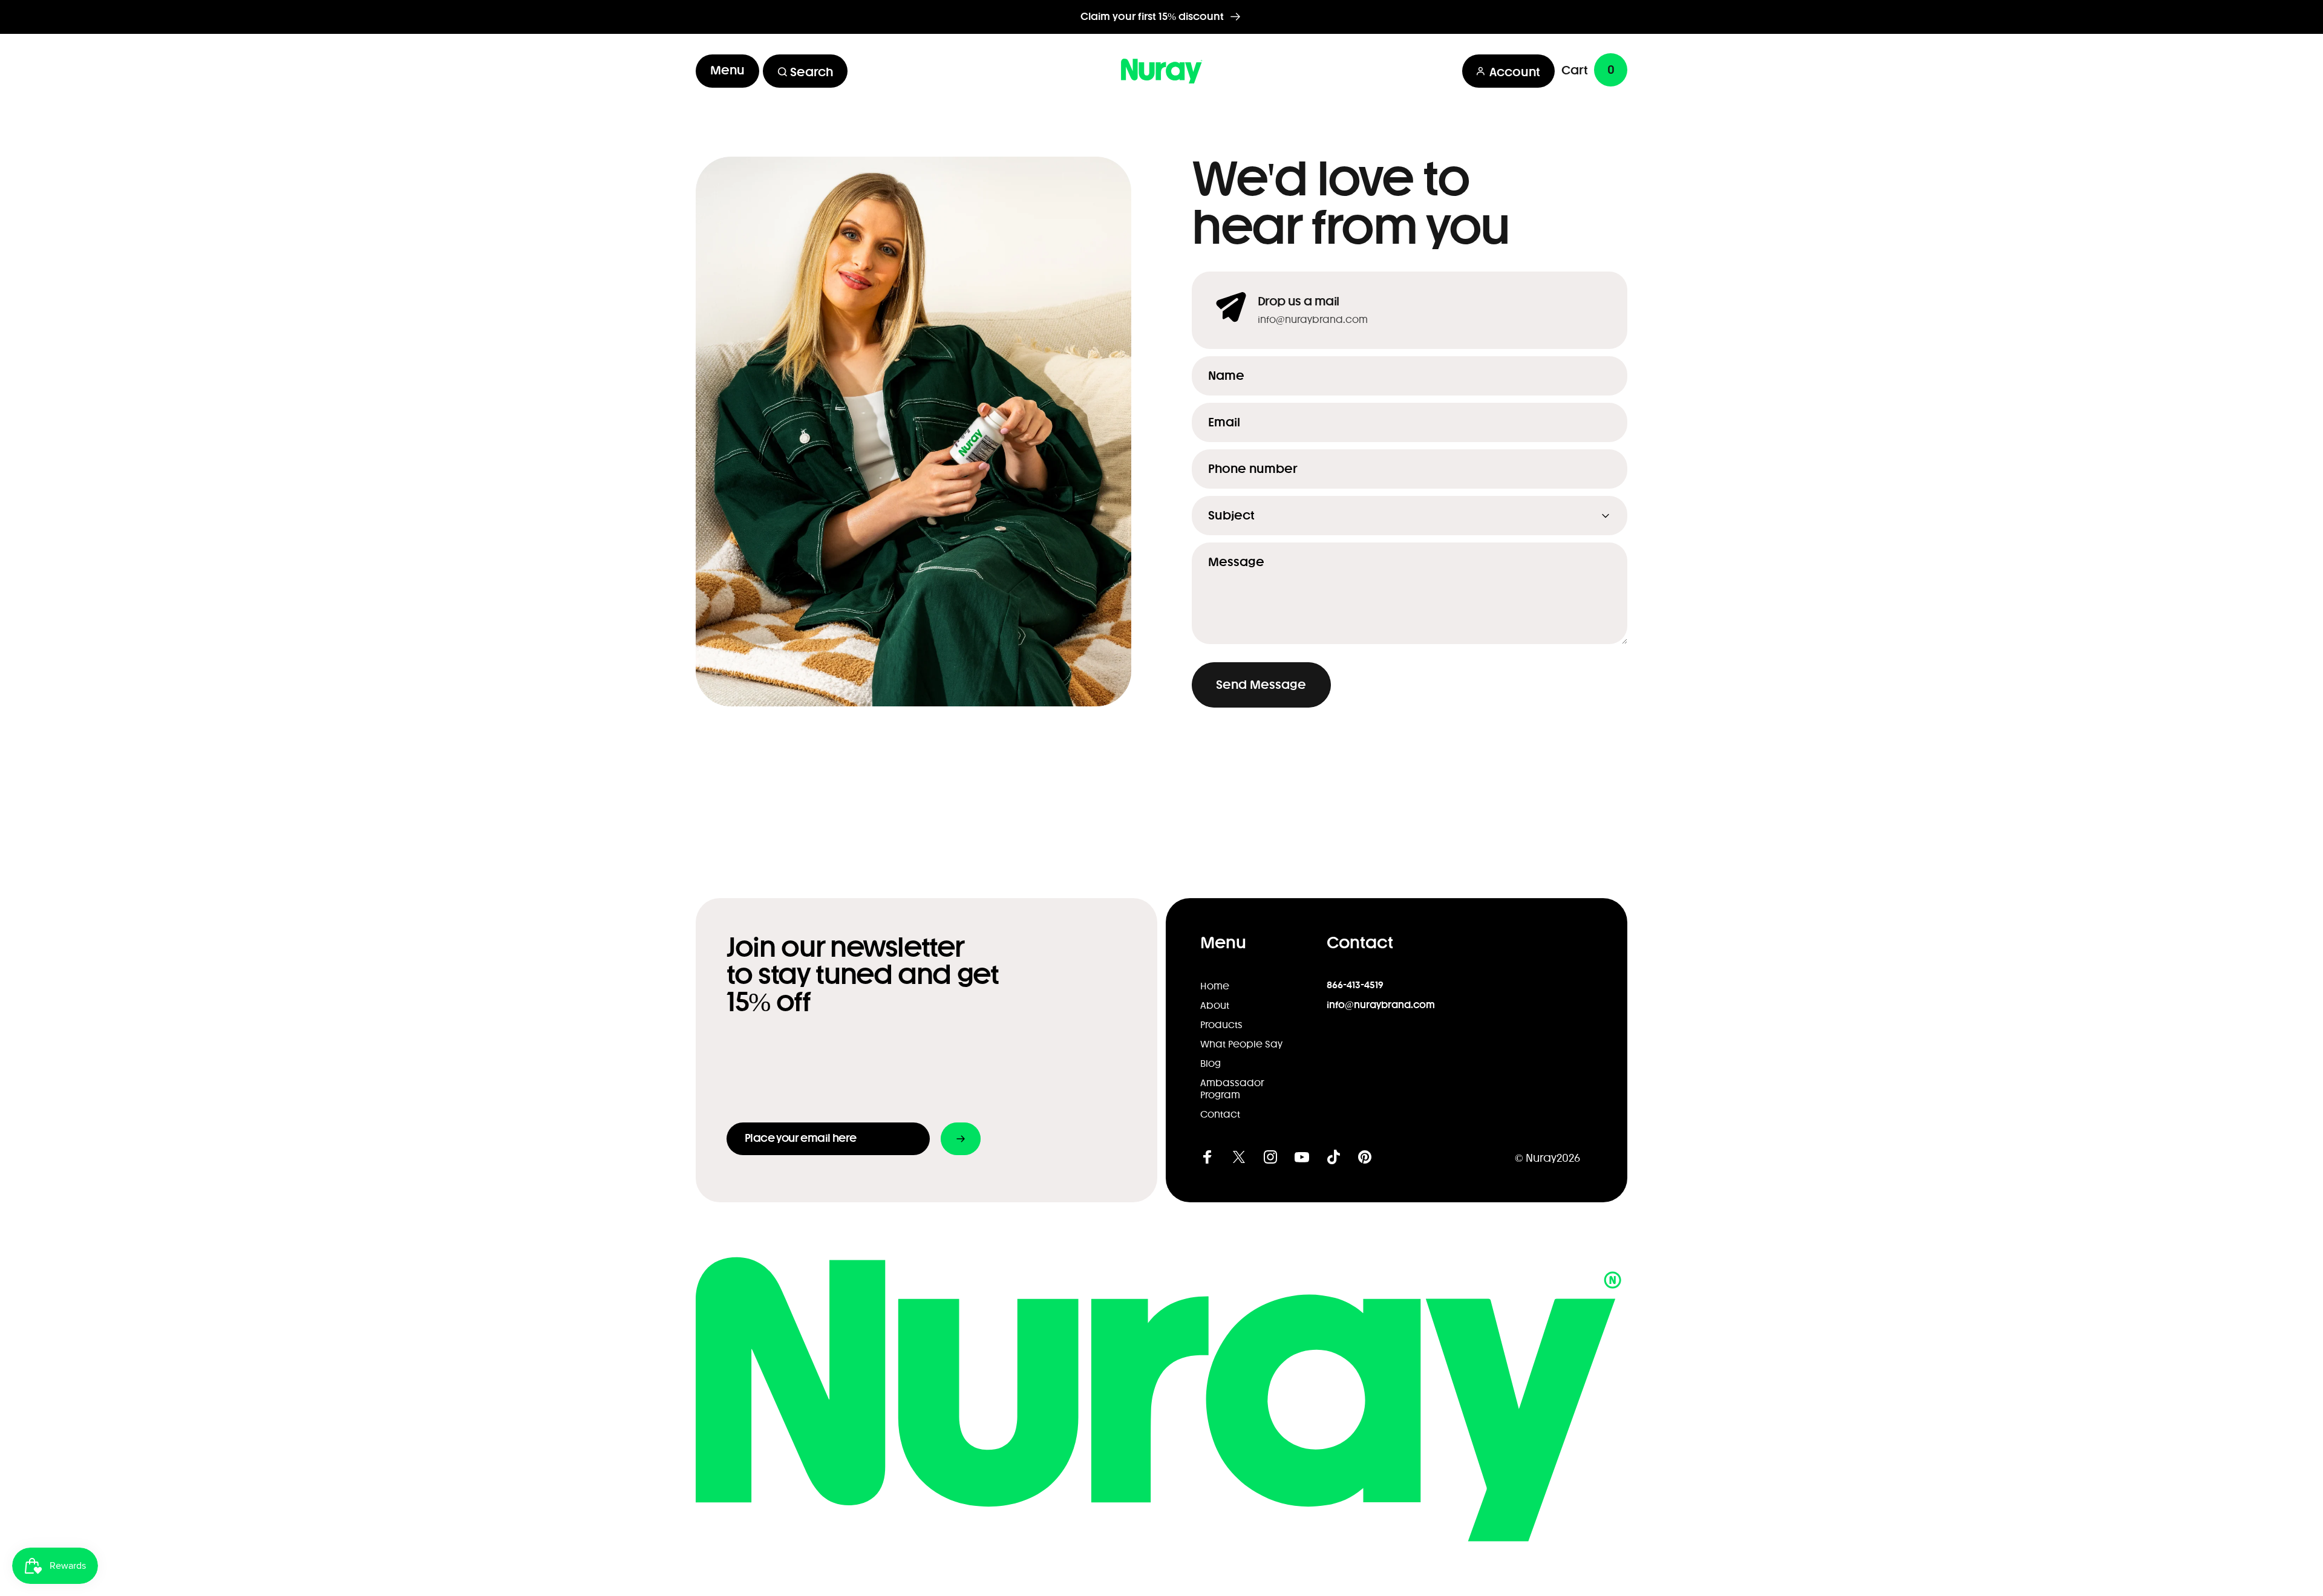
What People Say (1241, 1044)
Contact (1220, 1115)
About (1215, 1006)
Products (1221, 1025)
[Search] (776, 71)
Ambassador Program (1232, 1089)
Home (1215, 986)
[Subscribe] (961, 1139)
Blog (1211, 1064)
